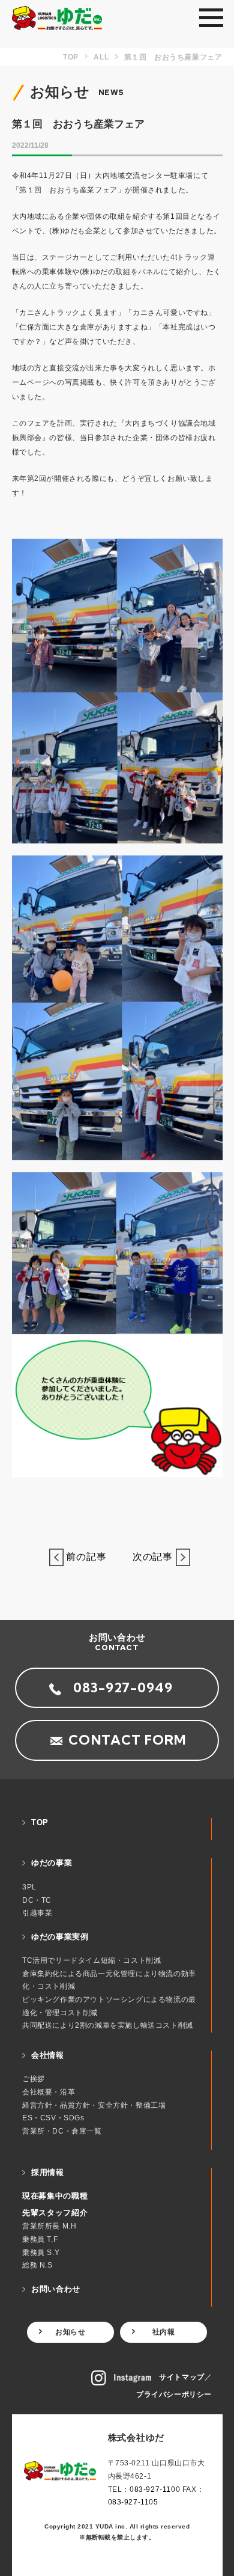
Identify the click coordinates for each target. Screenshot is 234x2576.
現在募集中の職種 (55, 2196)
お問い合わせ (56, 2289)
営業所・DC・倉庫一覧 (62, 2131)
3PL (29, 1887)
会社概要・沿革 (49, 2092)
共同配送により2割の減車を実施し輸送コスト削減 (108, 2025)
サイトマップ (182, 2377)
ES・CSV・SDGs (53, 2118)
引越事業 (37, 1913)
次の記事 (149, 1557)
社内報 (164, 2332)
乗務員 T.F (40, 2239)
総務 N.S (37, 2265)
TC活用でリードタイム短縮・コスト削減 (91, 1960)
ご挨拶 (34, 2079)
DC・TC (37, 1900)
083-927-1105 (133, 2502)
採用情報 (48, 2172)
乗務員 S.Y (41, 2253)
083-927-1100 (155, 2489)
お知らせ (70, 2332)
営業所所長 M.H (49, 2226)
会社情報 (48, 2055)
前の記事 (90, 1557)
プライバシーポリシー (174, 2394)
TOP (40, 1822)
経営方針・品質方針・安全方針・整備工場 (94, 2105)
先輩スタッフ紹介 (55, 2213)
